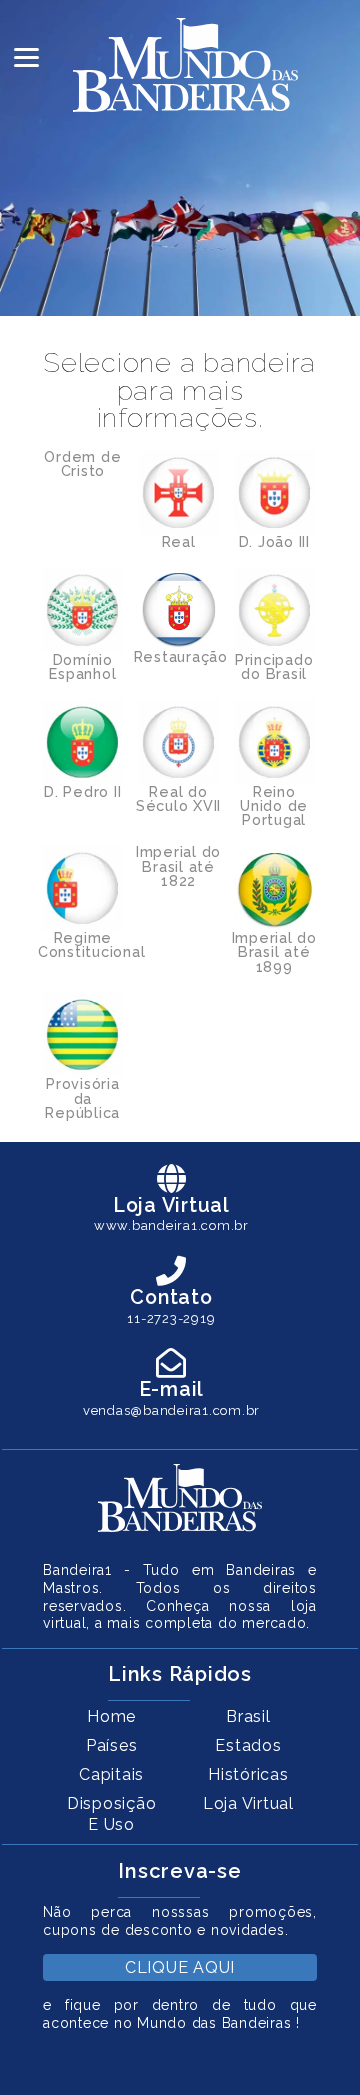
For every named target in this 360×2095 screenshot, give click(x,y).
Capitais (111, 1774)
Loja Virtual (248, 1803)
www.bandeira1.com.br (171, 1225)
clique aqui (180, 1967)
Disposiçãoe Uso (112, 1814)
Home (111, 1716)
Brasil (248, 1716)
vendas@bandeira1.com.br (171, 1410)
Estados (248, 1745)
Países (112, 1745)
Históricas (248, 1774)
